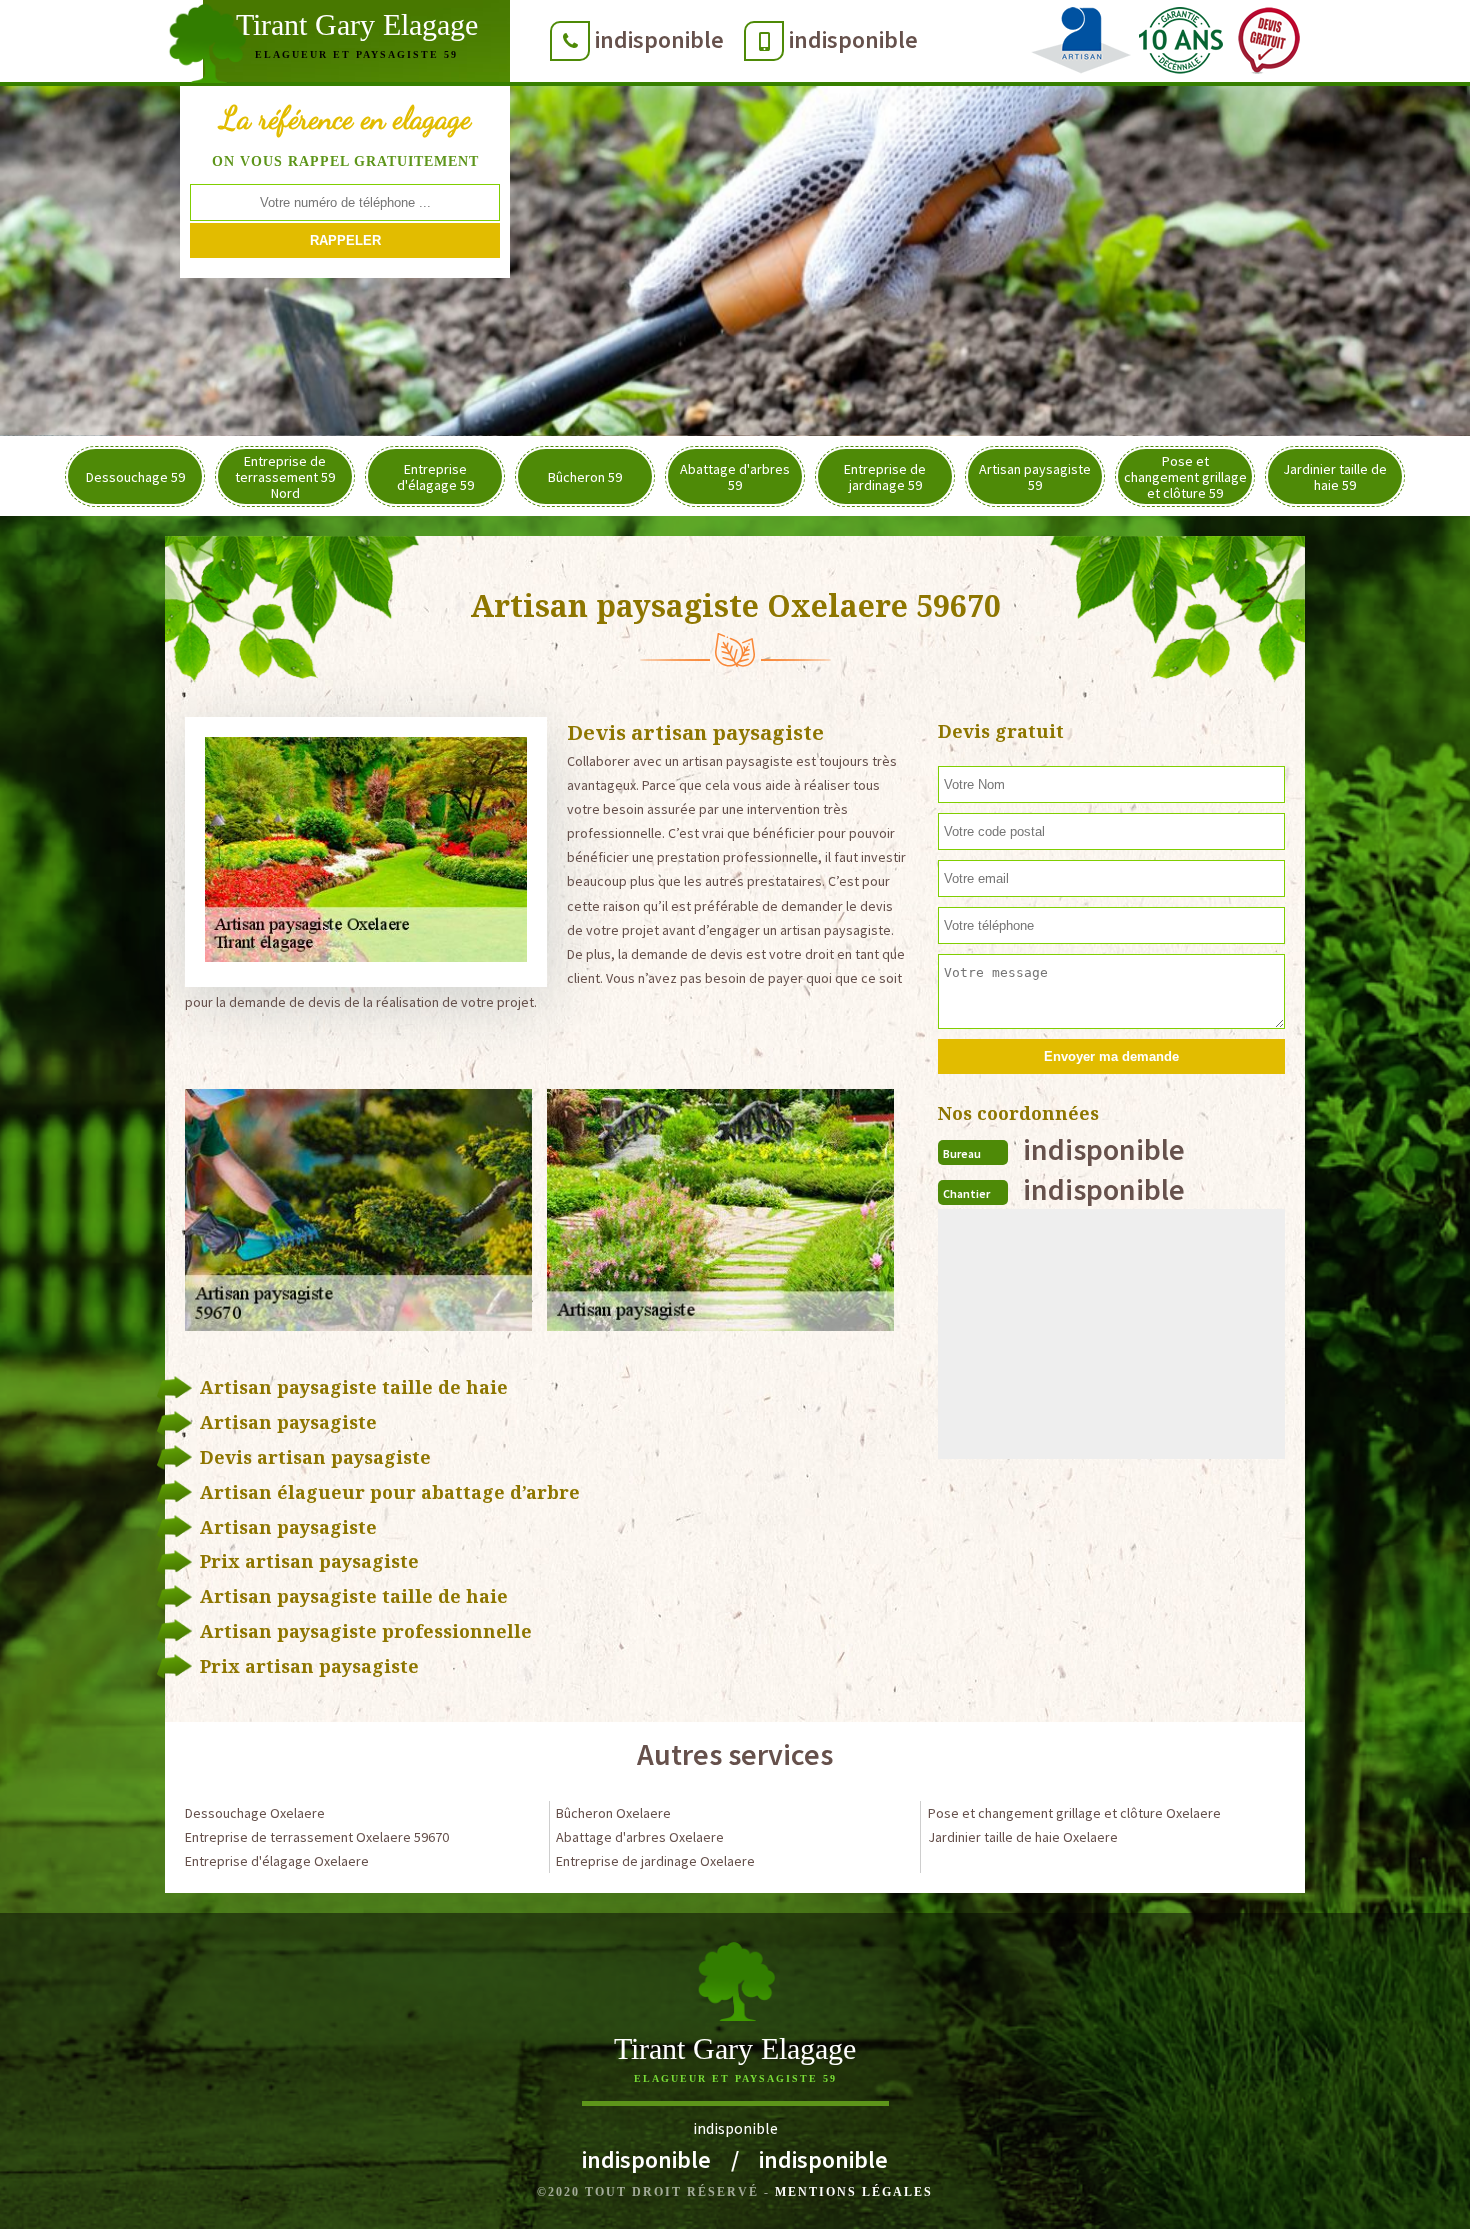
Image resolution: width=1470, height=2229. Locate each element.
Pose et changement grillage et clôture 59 (1185, 477)
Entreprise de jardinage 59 (885, 477)
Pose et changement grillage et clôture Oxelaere (1074, 1813)
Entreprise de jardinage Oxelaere (655, 1861)
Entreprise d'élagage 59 (435, 477)
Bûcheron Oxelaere (613, 1813)
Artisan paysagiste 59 (1035, 477)
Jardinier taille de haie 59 (1335, 477)
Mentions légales (854, 2192)
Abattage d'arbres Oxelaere (640, 1837)
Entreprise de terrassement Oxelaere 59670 (317, 1837)
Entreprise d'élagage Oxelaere (277, 1861)
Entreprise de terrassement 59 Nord (285, 477)
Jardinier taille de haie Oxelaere (1023, 1837)
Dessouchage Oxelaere (255, 1813)
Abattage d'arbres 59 (735, 477)
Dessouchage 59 (135, 477)
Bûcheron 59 (585, 477)
